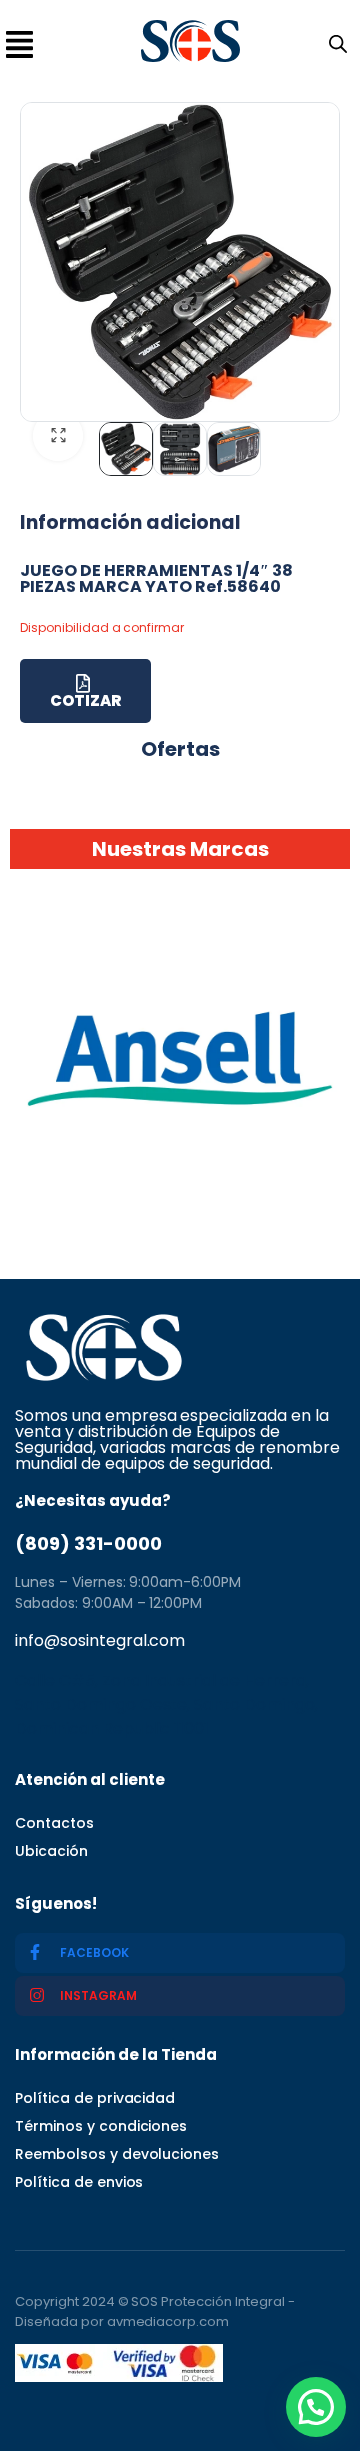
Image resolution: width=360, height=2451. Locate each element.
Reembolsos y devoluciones (117, 2154)
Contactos (54, 1823)
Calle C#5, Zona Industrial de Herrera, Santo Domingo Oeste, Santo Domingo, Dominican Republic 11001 (166, 1704)
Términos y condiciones (101, 2126)
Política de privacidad (95, 2098)
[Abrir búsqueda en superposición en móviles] (334, 42)
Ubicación (51, 1851)
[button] (316, 2407)
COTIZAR (85, 700)
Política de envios (79, 2182)
